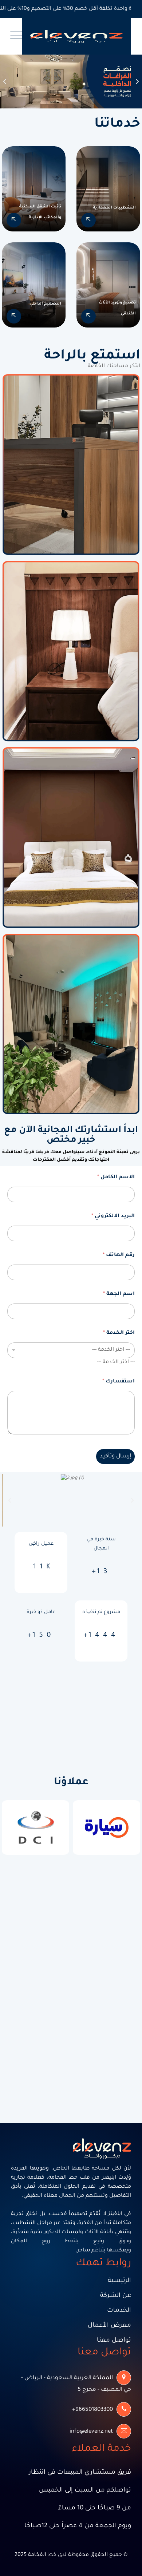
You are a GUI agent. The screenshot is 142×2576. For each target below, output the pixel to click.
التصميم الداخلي (45, 304)
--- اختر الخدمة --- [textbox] (116, 1362)
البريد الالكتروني (113, 1216)
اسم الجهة (119, 1294)
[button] (5, 82)
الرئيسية (119, 2281)
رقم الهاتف (119, 1255)
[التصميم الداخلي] (14, 316)
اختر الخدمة (119, 1333)
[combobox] (116, 1362)
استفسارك (119, 1382)
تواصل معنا (114, 2341)
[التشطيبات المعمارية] (88, 220)
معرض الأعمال (109, 2326)
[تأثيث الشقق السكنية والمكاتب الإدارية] (14, 220)
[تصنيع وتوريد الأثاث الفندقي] (88, 316)
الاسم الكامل (116, 1178)
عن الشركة (116, 2296)
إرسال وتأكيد (115, 1456)
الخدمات (119, 2311)
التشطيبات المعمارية (114, 208)
